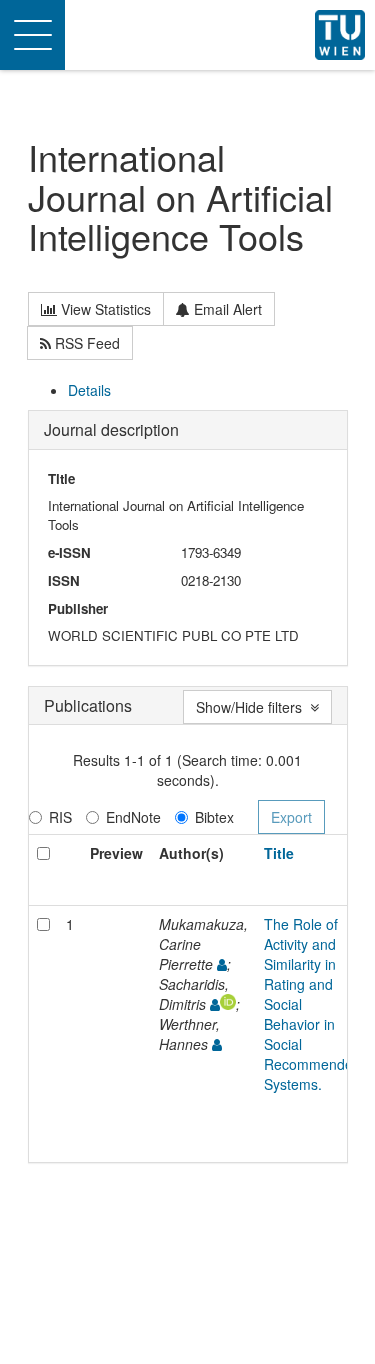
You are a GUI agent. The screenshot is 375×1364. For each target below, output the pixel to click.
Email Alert (226, 309)
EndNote (133, 817)
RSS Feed (85, 343)
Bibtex (214, 817)
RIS (60, 817)
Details (89, 390)
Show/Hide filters (253, 707)
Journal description (111, 429)
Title (279, 853)
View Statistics (104, 309)
